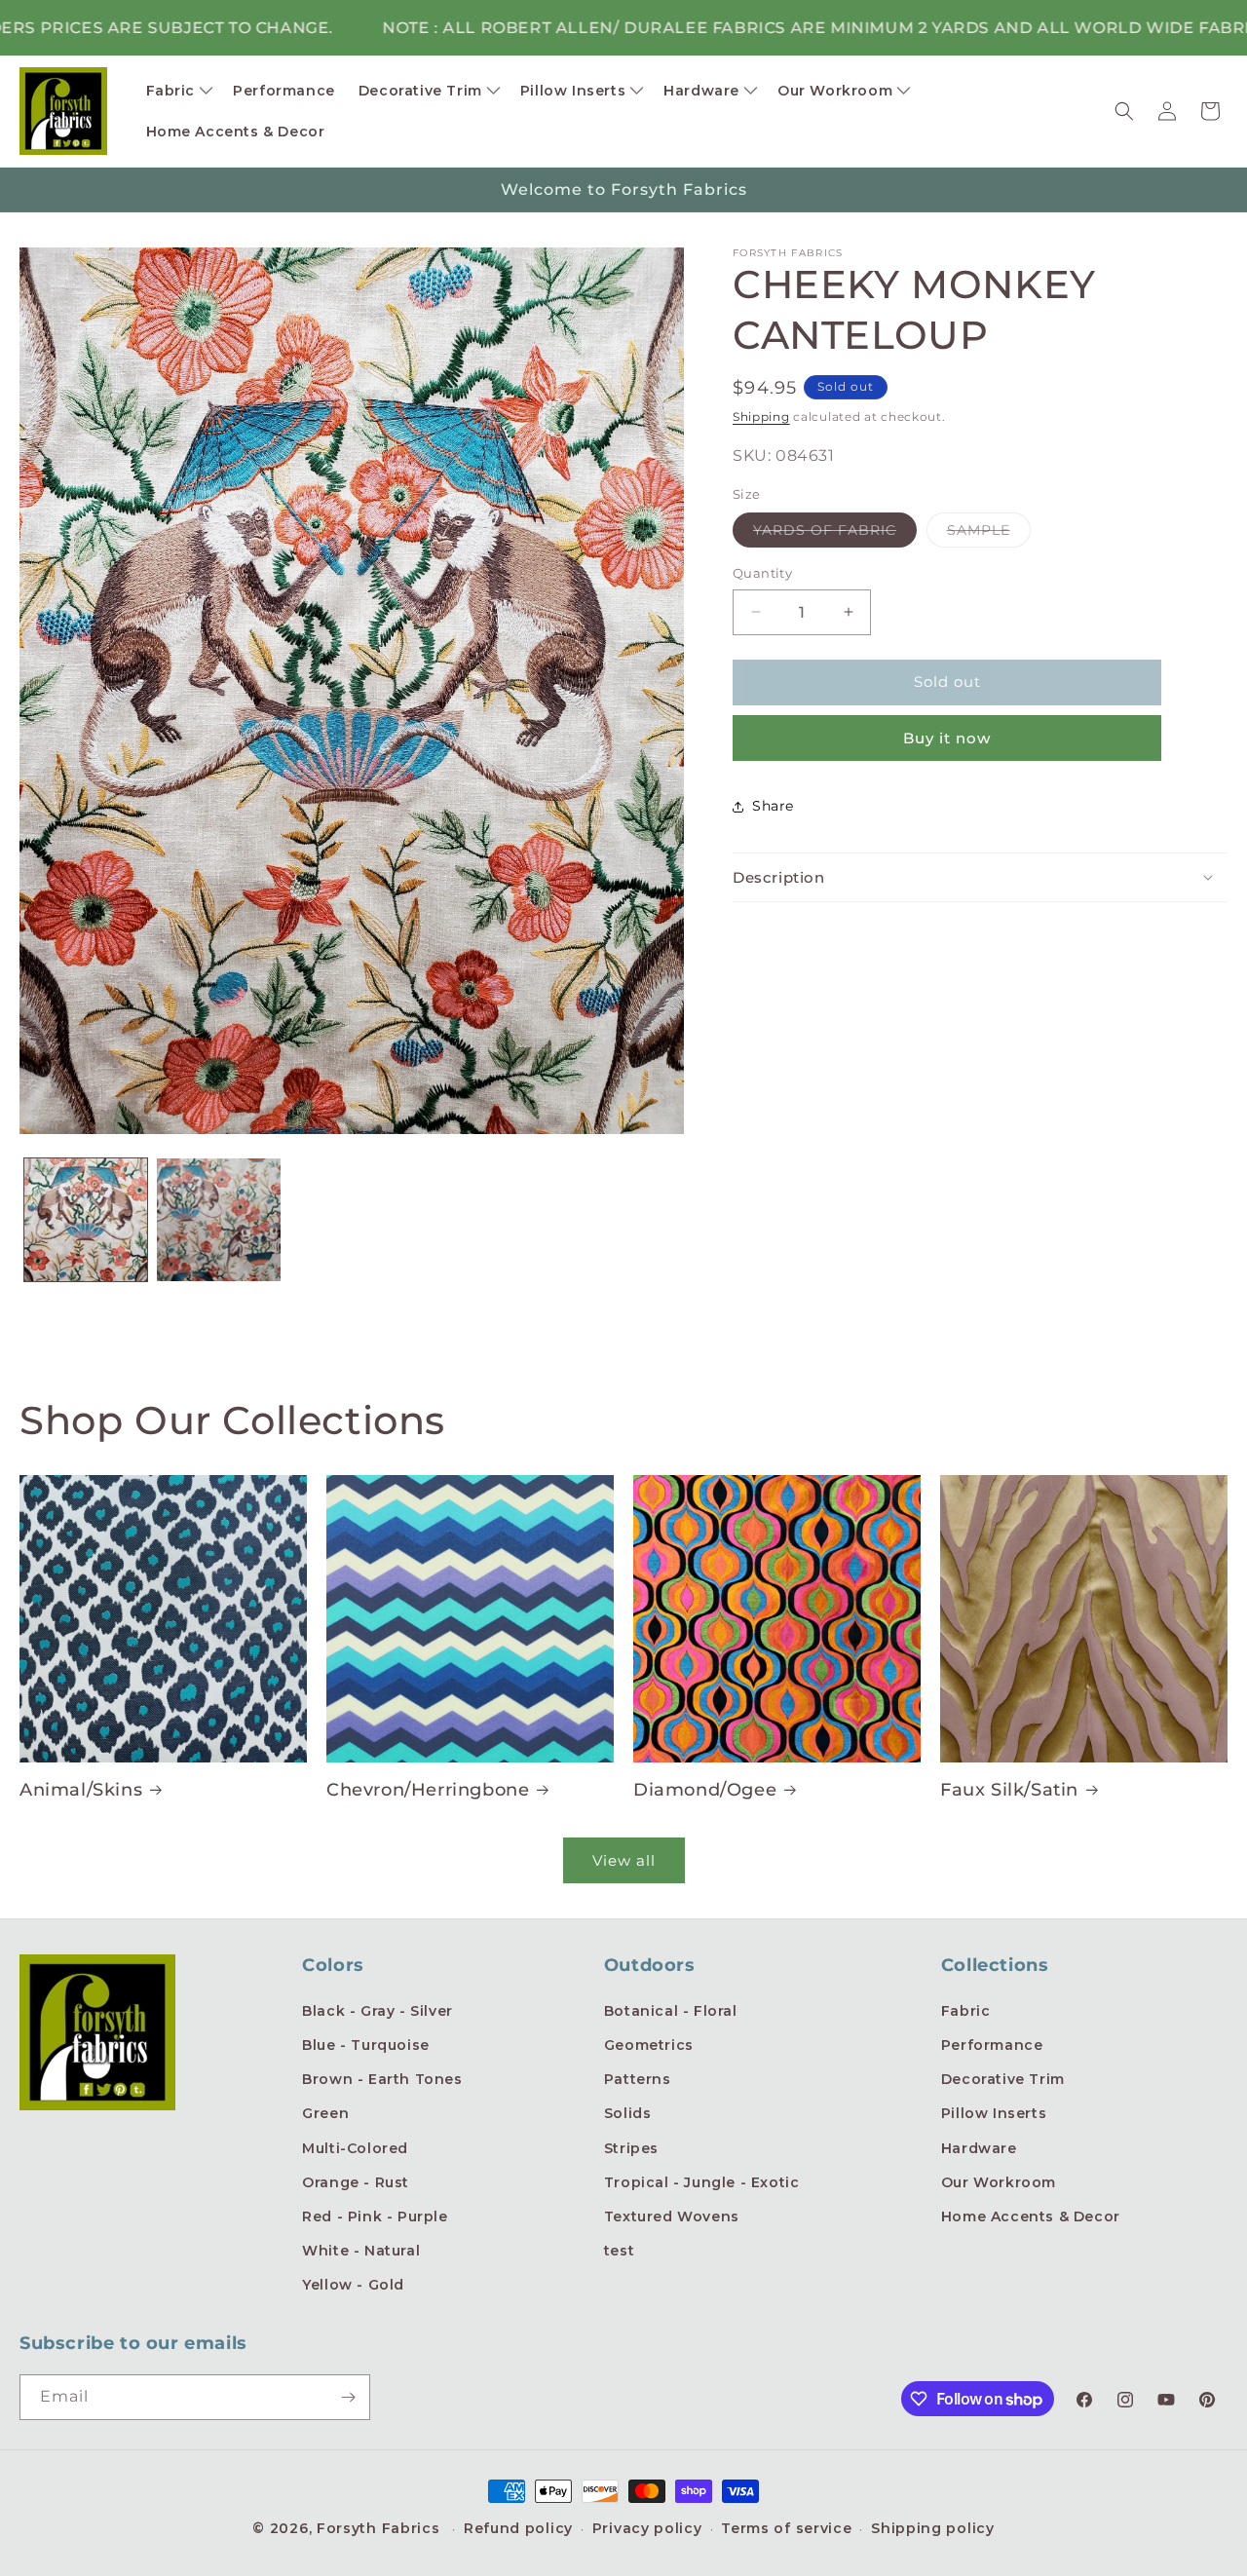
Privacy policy (647, 2528)
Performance (992, 2045)
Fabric (966, 2011)
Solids (628, 2113)
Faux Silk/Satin (1009, 1790)
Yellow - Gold (353, 2285)
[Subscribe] (348, 2397)
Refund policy (518, 2528)
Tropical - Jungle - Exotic (702, 2182)
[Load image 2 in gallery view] (218, 1220)
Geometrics (649, 2045)
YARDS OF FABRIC (835, 534)
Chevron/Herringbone (428, 1790)
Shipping (761, 417)
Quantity (762, 573)
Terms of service (786, 2528)
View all (624, 1860)
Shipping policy (933, 2528)
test (619, 2251)
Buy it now (947, 738)
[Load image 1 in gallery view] (86, 1220)
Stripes (631, 2148)
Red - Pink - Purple (375, 2216)
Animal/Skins (81, 1790)
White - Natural (361, 2251)
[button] (178, 91)
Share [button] (773, 806)
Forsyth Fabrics (380, 2528)
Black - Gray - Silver (378, 2011)
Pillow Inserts (994, 2113)
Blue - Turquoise (366, 2045)
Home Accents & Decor (1031, 2216)
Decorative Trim (1003, 2079)
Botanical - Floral (671, 2011)
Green (325, 2113)
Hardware (979, 2148)
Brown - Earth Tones (382, 2079)
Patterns (638, 2079)
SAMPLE (989, 534)
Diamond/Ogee (705, 1790)
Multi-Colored (355, 2148)
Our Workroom (999, 2182)
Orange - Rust (356, 2182)
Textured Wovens (672, 2216)
